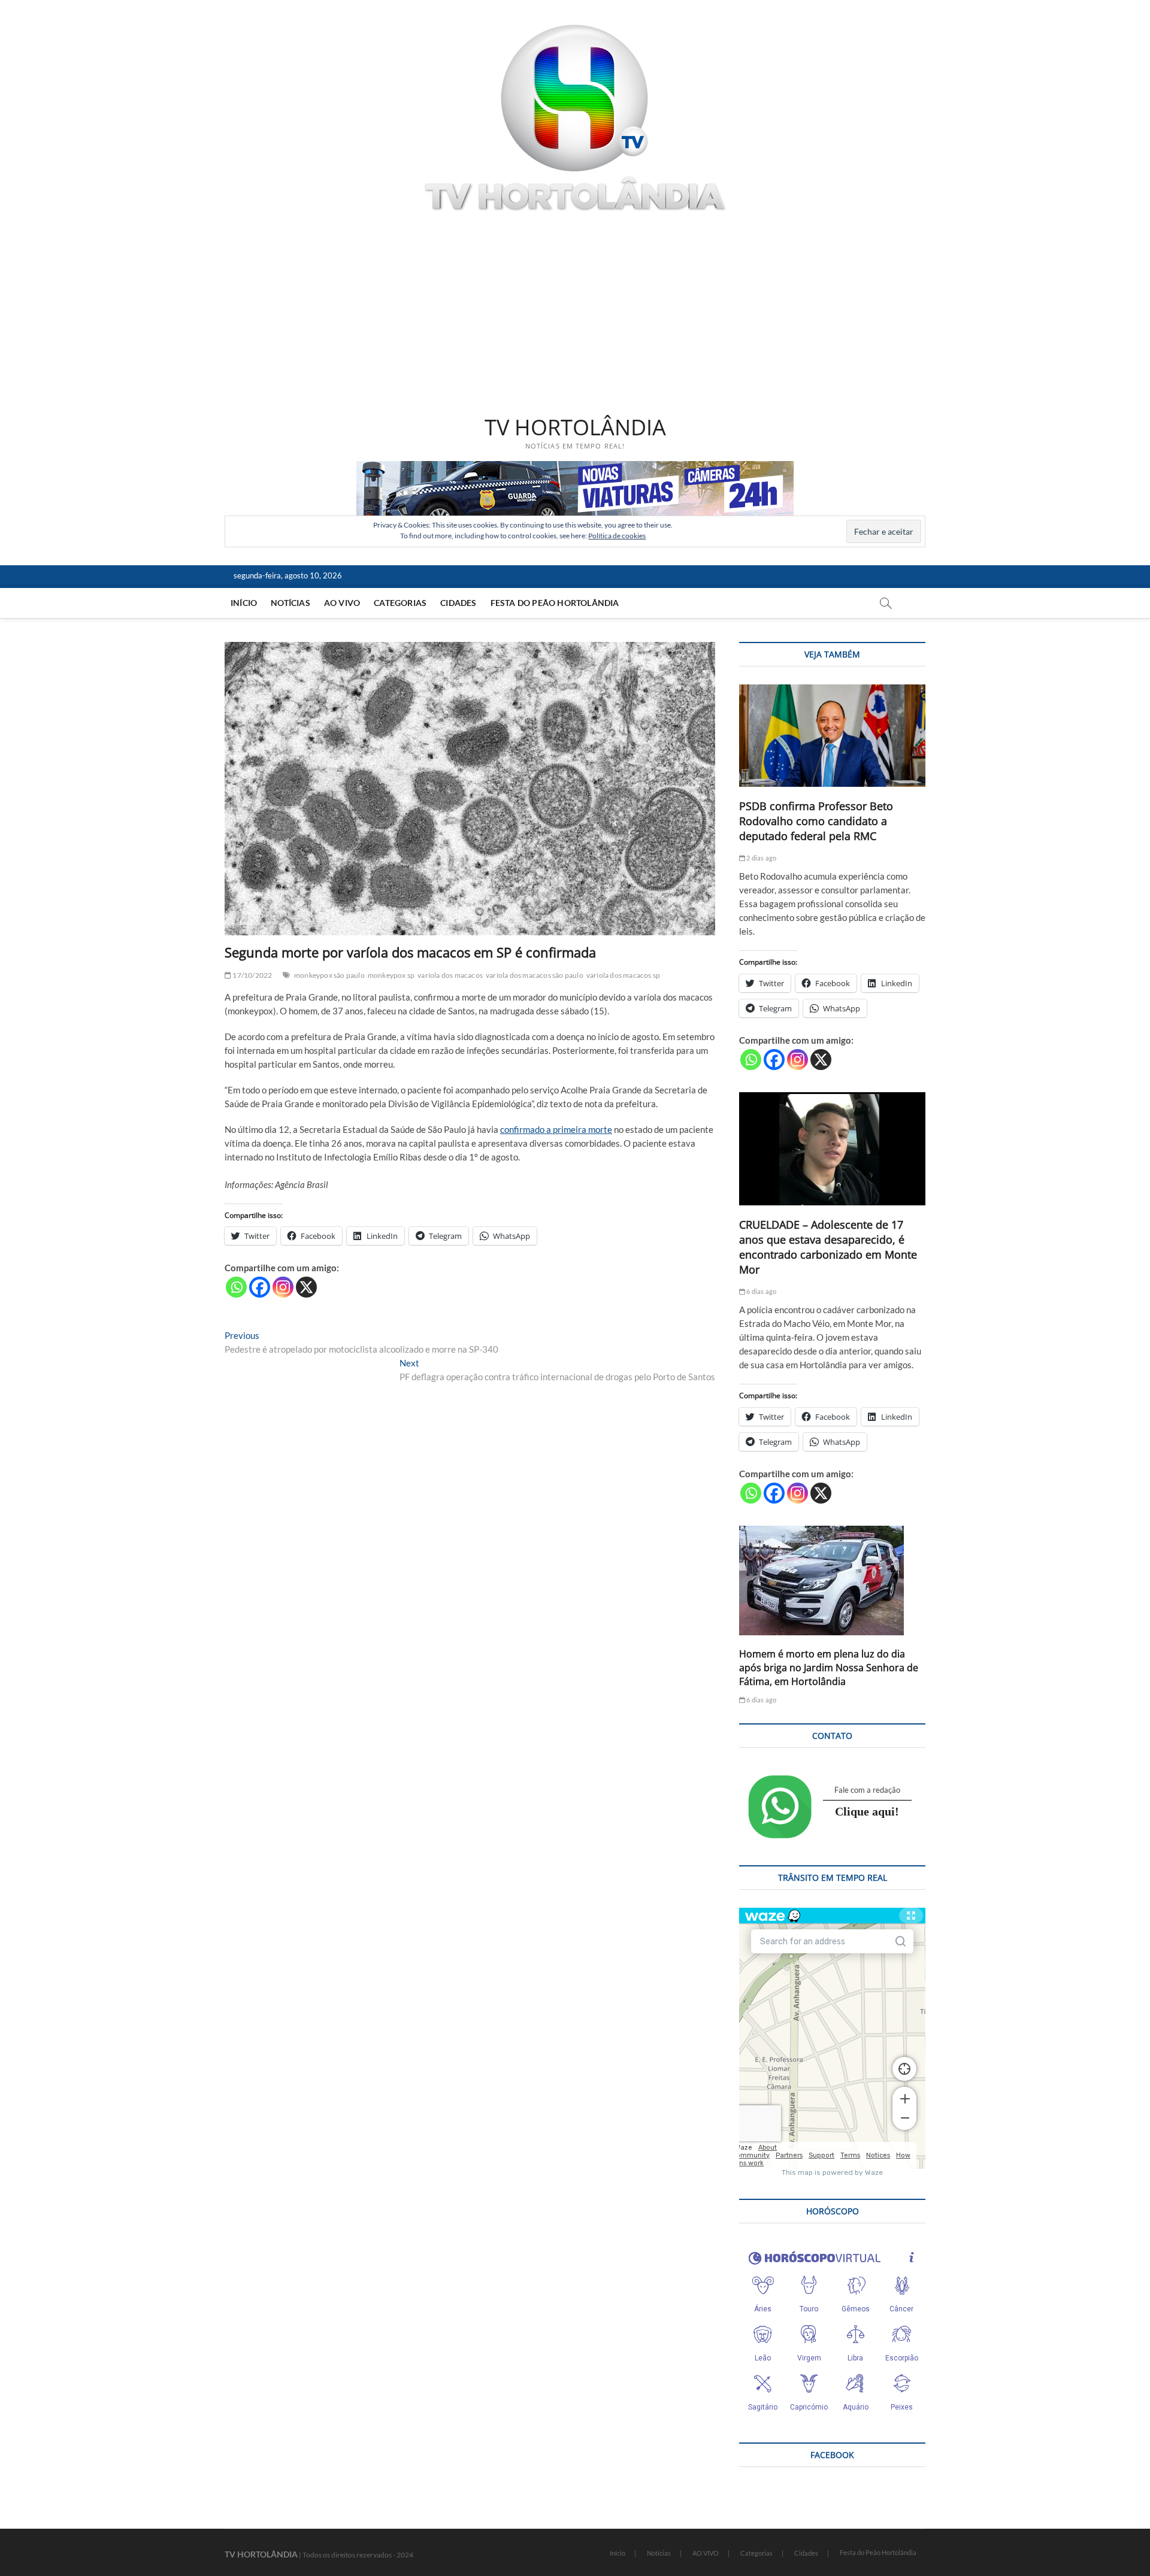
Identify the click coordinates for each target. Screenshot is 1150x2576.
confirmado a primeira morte (556, 1129)
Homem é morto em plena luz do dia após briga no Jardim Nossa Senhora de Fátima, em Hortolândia (829, 1668)
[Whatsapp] (236, 1287)
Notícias (290, 603)
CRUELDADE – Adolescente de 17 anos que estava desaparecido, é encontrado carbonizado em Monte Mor (828, 1247)
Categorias (400, 603)
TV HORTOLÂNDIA (575, 428)
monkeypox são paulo (329, 975)
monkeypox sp (391, 975)
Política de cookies (617, 536)
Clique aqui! (867, 1811)
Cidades (458, 603)
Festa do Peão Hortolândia (555, 603)
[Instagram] (283, 1287)
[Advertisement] (575, 316)
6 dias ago (761, 1291)
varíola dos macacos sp (623, 975)
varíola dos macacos (450, 975)
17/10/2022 (252, 975)
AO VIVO (342, 603)
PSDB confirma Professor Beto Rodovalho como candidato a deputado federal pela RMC (816, 821)
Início (244, 603)
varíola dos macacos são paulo (535, 975)
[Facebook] (260, 1287)
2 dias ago (761, 858)
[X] (306, 1287)
